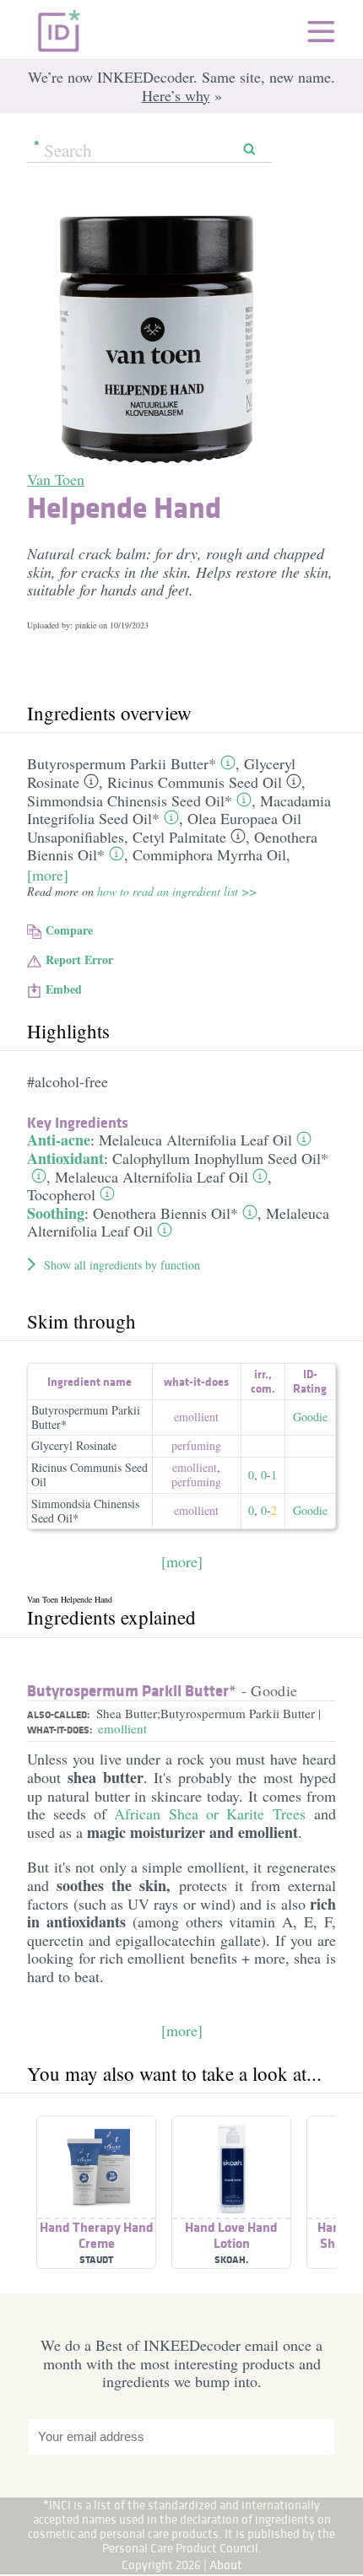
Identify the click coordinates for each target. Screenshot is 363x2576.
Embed (64, 989)
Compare (69, 930)
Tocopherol (61, 1194)
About (226, 2565)
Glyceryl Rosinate (74, 1445)
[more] (48, 875)
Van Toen (56, 479)
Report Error (79, 959)
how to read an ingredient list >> (177, 891)
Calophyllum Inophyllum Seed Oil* (220, 1158)
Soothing (56, 1213)
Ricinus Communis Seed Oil (195, 782)
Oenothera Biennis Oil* (165, 1213)
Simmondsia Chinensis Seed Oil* (130, 800)
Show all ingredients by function (122, 1265)
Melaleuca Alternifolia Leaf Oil (195, 1140)
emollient (196, 1417)
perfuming (196, 1445)
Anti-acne (59, 1140)
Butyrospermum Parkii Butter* (122, 763)
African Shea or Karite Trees (209, 1813)
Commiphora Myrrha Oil (209, 854)
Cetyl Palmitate (179, 837)
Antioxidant (65, 1158)
